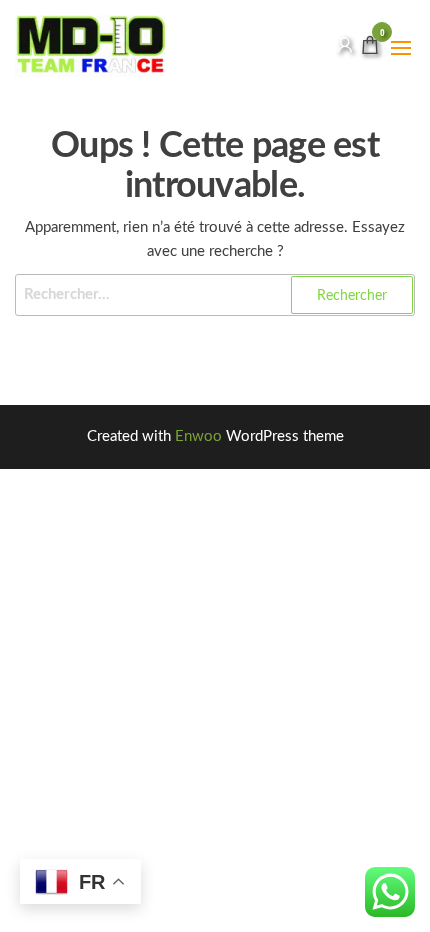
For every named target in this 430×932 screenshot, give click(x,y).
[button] (401, 48)
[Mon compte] (345, 45)
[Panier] (370, 48)
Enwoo (198, 436)
